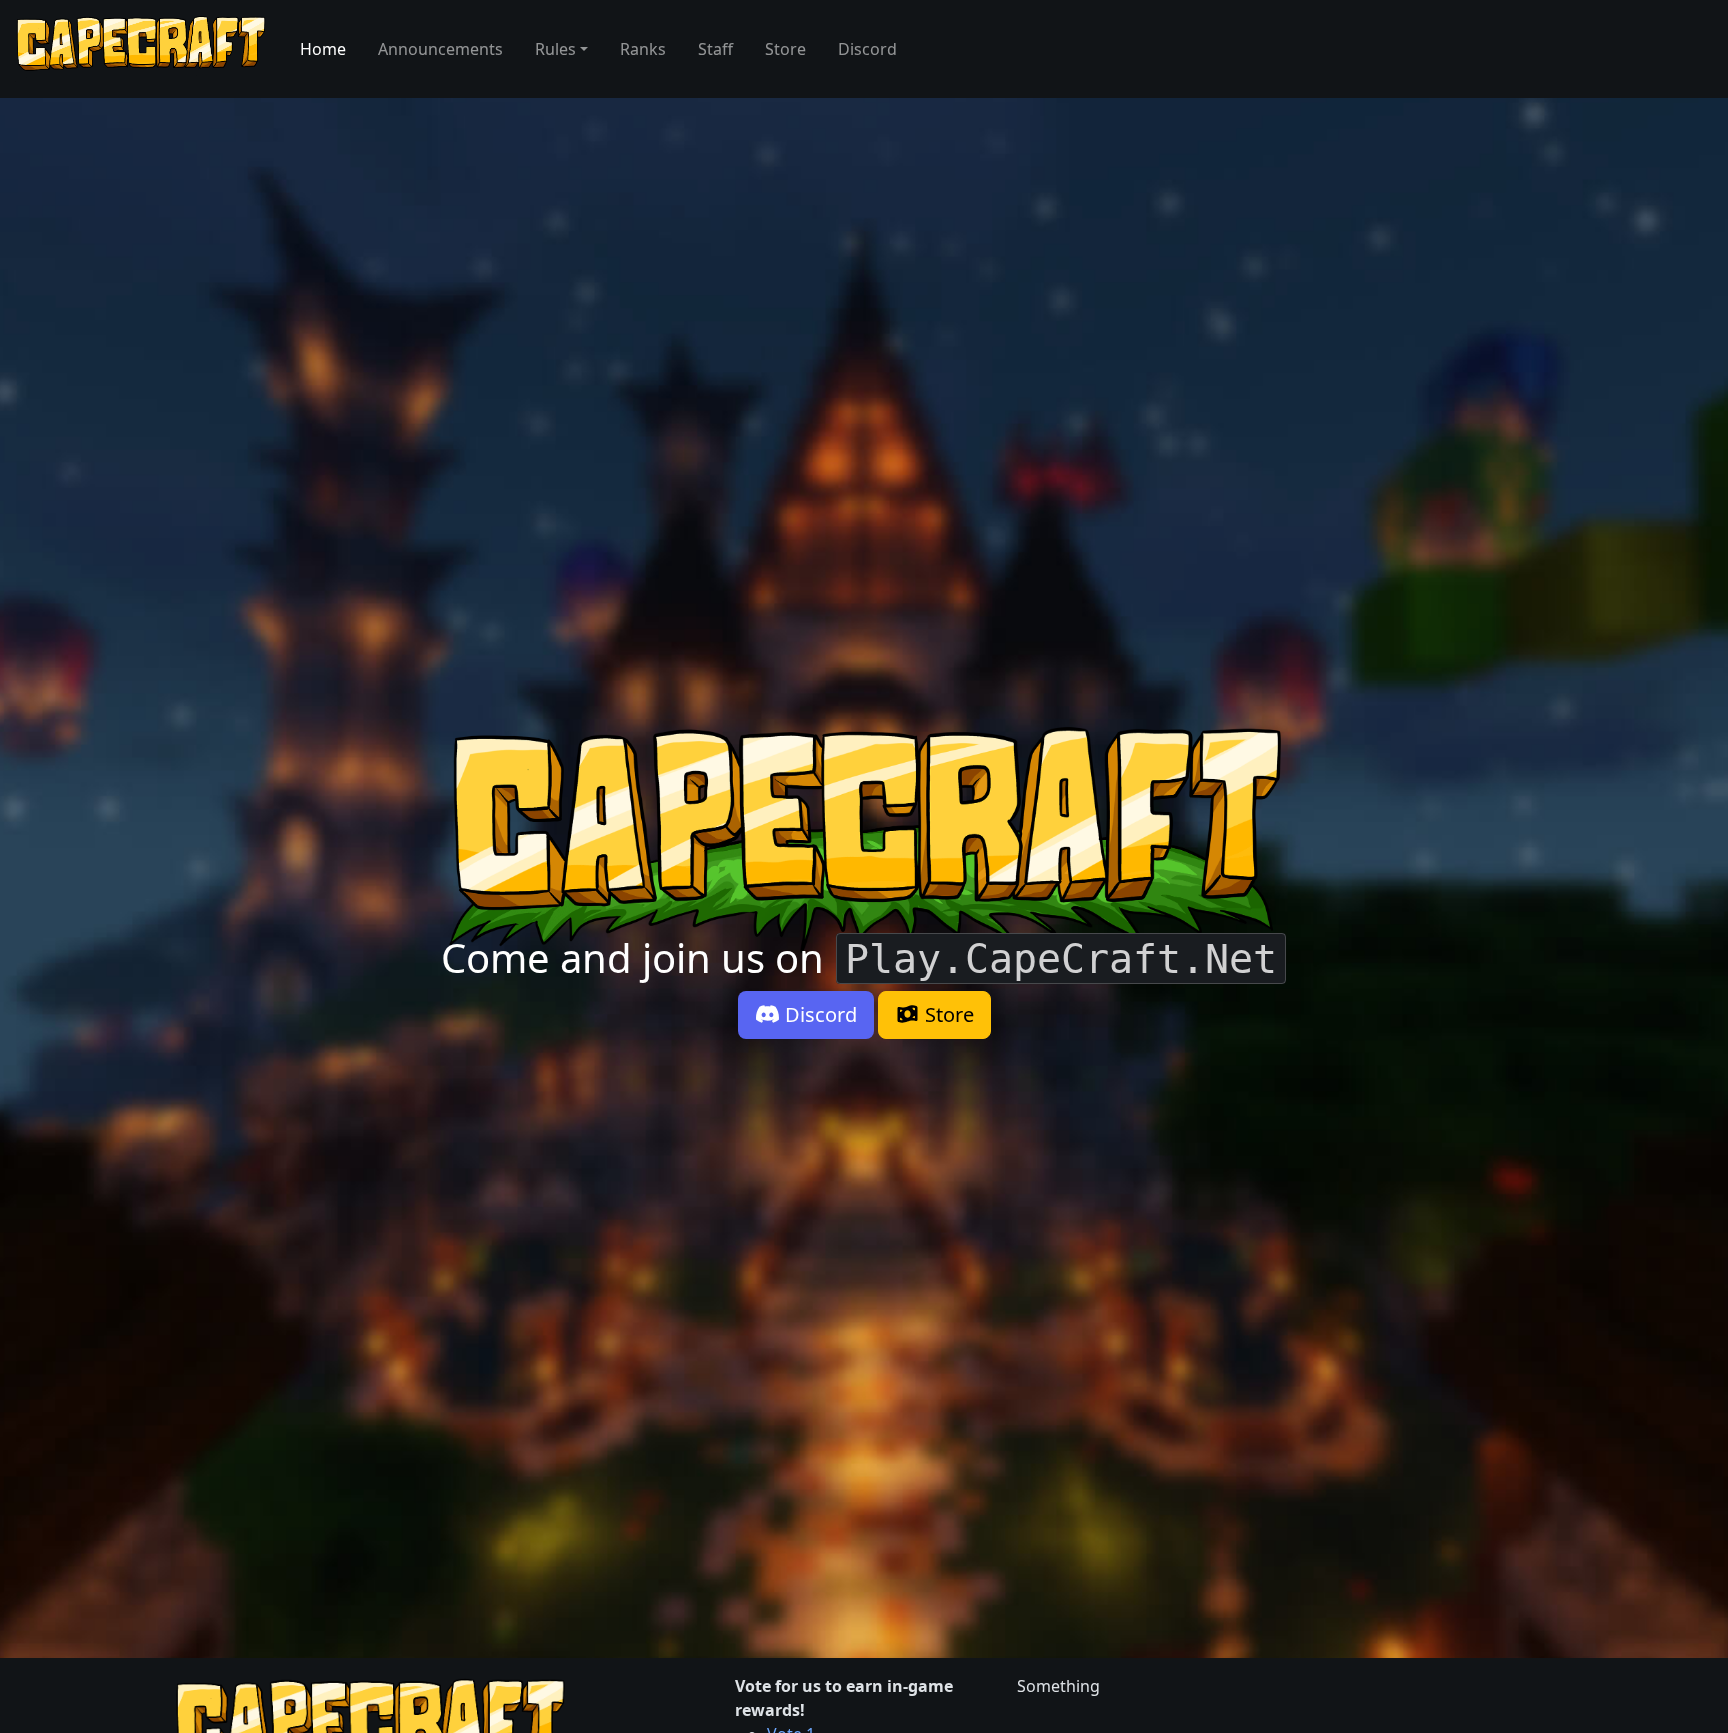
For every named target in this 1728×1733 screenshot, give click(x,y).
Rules (555, 49)
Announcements (440, 49)
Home (323, 49)
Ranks (643, 49)
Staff (715, 49)
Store (785, 49)
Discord (867, 49)
